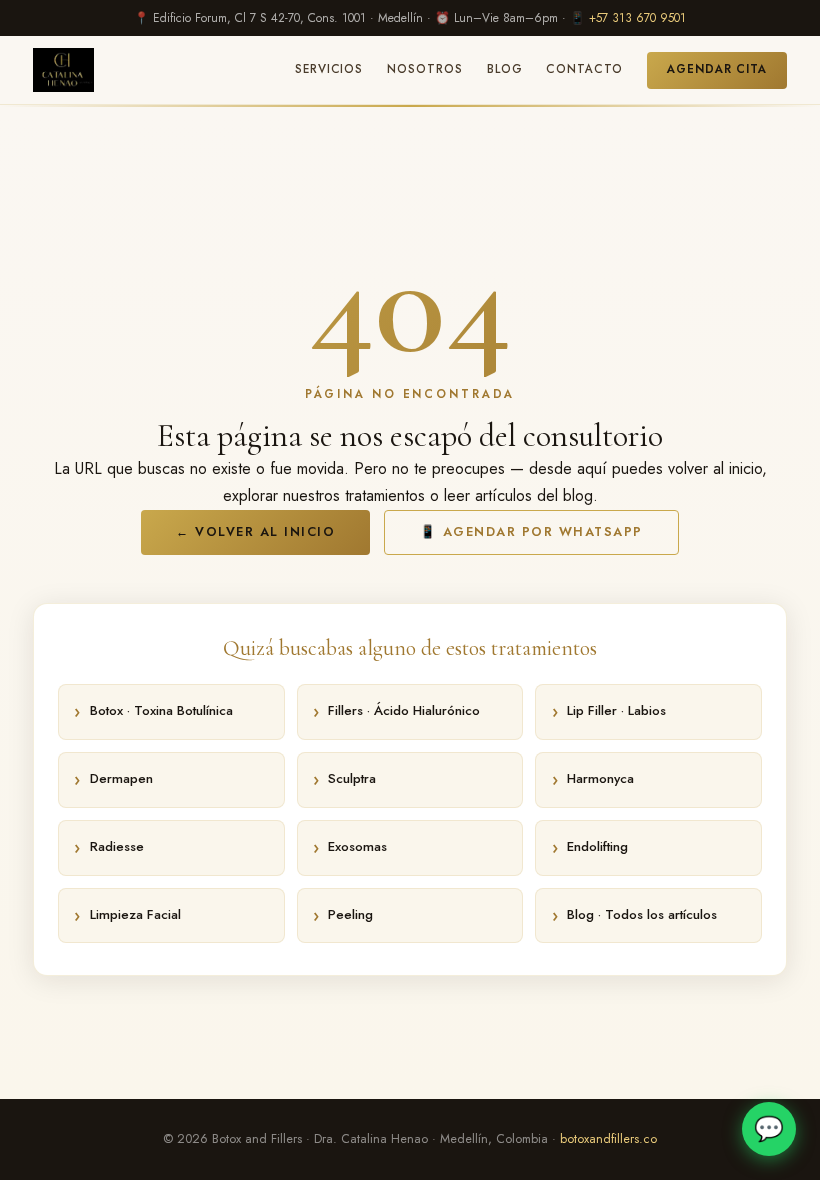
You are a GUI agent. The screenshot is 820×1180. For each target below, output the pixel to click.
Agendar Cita (717, 69)
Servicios (329, 69)
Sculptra (352, 778)
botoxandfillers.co (608, 1139)
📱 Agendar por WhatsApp (531, 532)
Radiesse (117, 846)
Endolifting (597, 846)
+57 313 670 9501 (637, 18)
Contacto (584, 69)
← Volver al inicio (255, 532)
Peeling (350, 914)
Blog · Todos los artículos (642, 914)
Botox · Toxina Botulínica (161, 710)
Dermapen (121, 778)
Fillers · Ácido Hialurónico (404, 710)
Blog (505, 69)
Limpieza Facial (135, 914)
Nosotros (424, 69)
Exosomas (357, 846)
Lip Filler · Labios (616, 710)
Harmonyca (600, 778)
